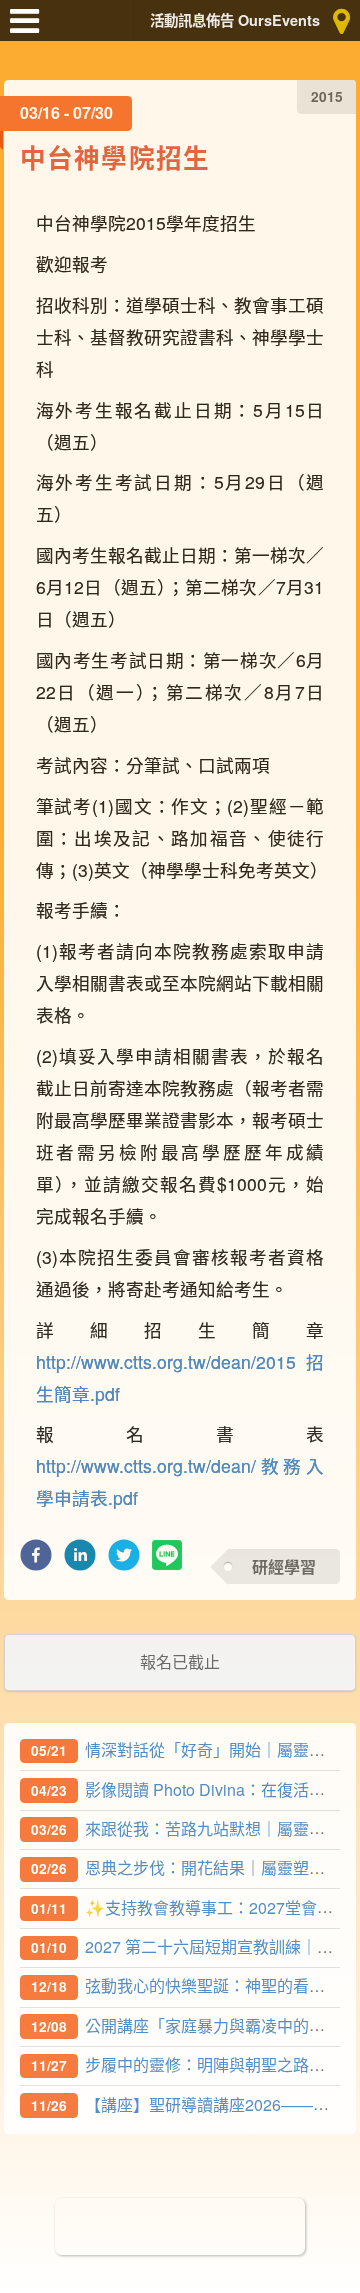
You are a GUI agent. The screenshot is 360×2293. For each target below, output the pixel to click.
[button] (36, 1560)
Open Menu (30, 30)
